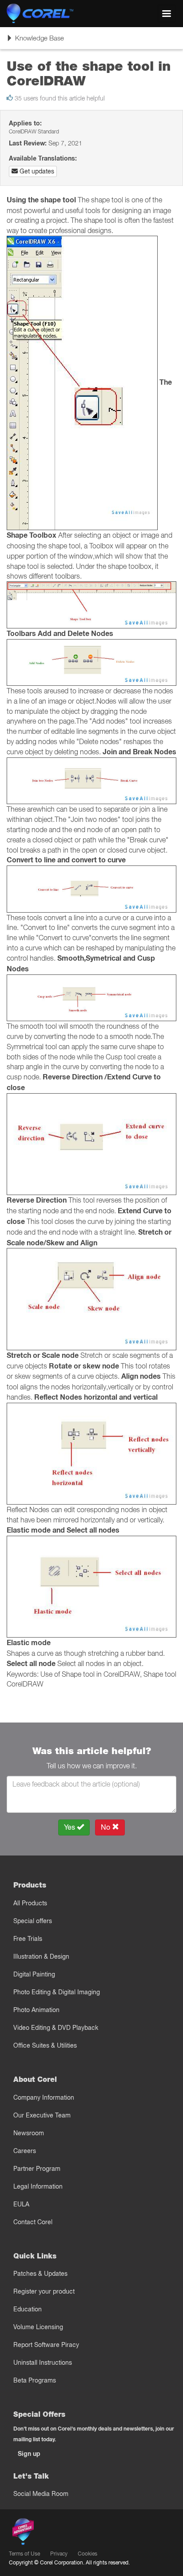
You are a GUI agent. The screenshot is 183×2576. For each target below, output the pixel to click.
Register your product (44, 2291)
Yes (70, 1827)
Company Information (44, 2097)
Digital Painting (34, 1974)
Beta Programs (35, 2380)
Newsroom (29, 2133)
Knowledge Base (35, 41)
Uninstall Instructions (43, 2363)
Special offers (33, 1921)
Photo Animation (36, 2010)
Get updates (36, 171)
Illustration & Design (41, 1956)
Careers (25, 2151)
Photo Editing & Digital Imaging (57, 1992)
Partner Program (37, 2169)
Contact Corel (33, 2222)
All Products (30, 1903)
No (106, 1827)
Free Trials (28, 1939)
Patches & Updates (40, 2274)
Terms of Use (24, 2554)
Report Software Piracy (46, 2345)
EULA (21, 2204)
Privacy (59, 2554)
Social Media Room (41, 2494)
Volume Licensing (38, 2327)
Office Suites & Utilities (45, 2045)
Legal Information (38, 2186)
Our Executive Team (42, 2115)
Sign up (29, 2454)
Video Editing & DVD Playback (56, 2028)
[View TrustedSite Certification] (65, 2534)
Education (28, 2309)
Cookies (88, 2554)
